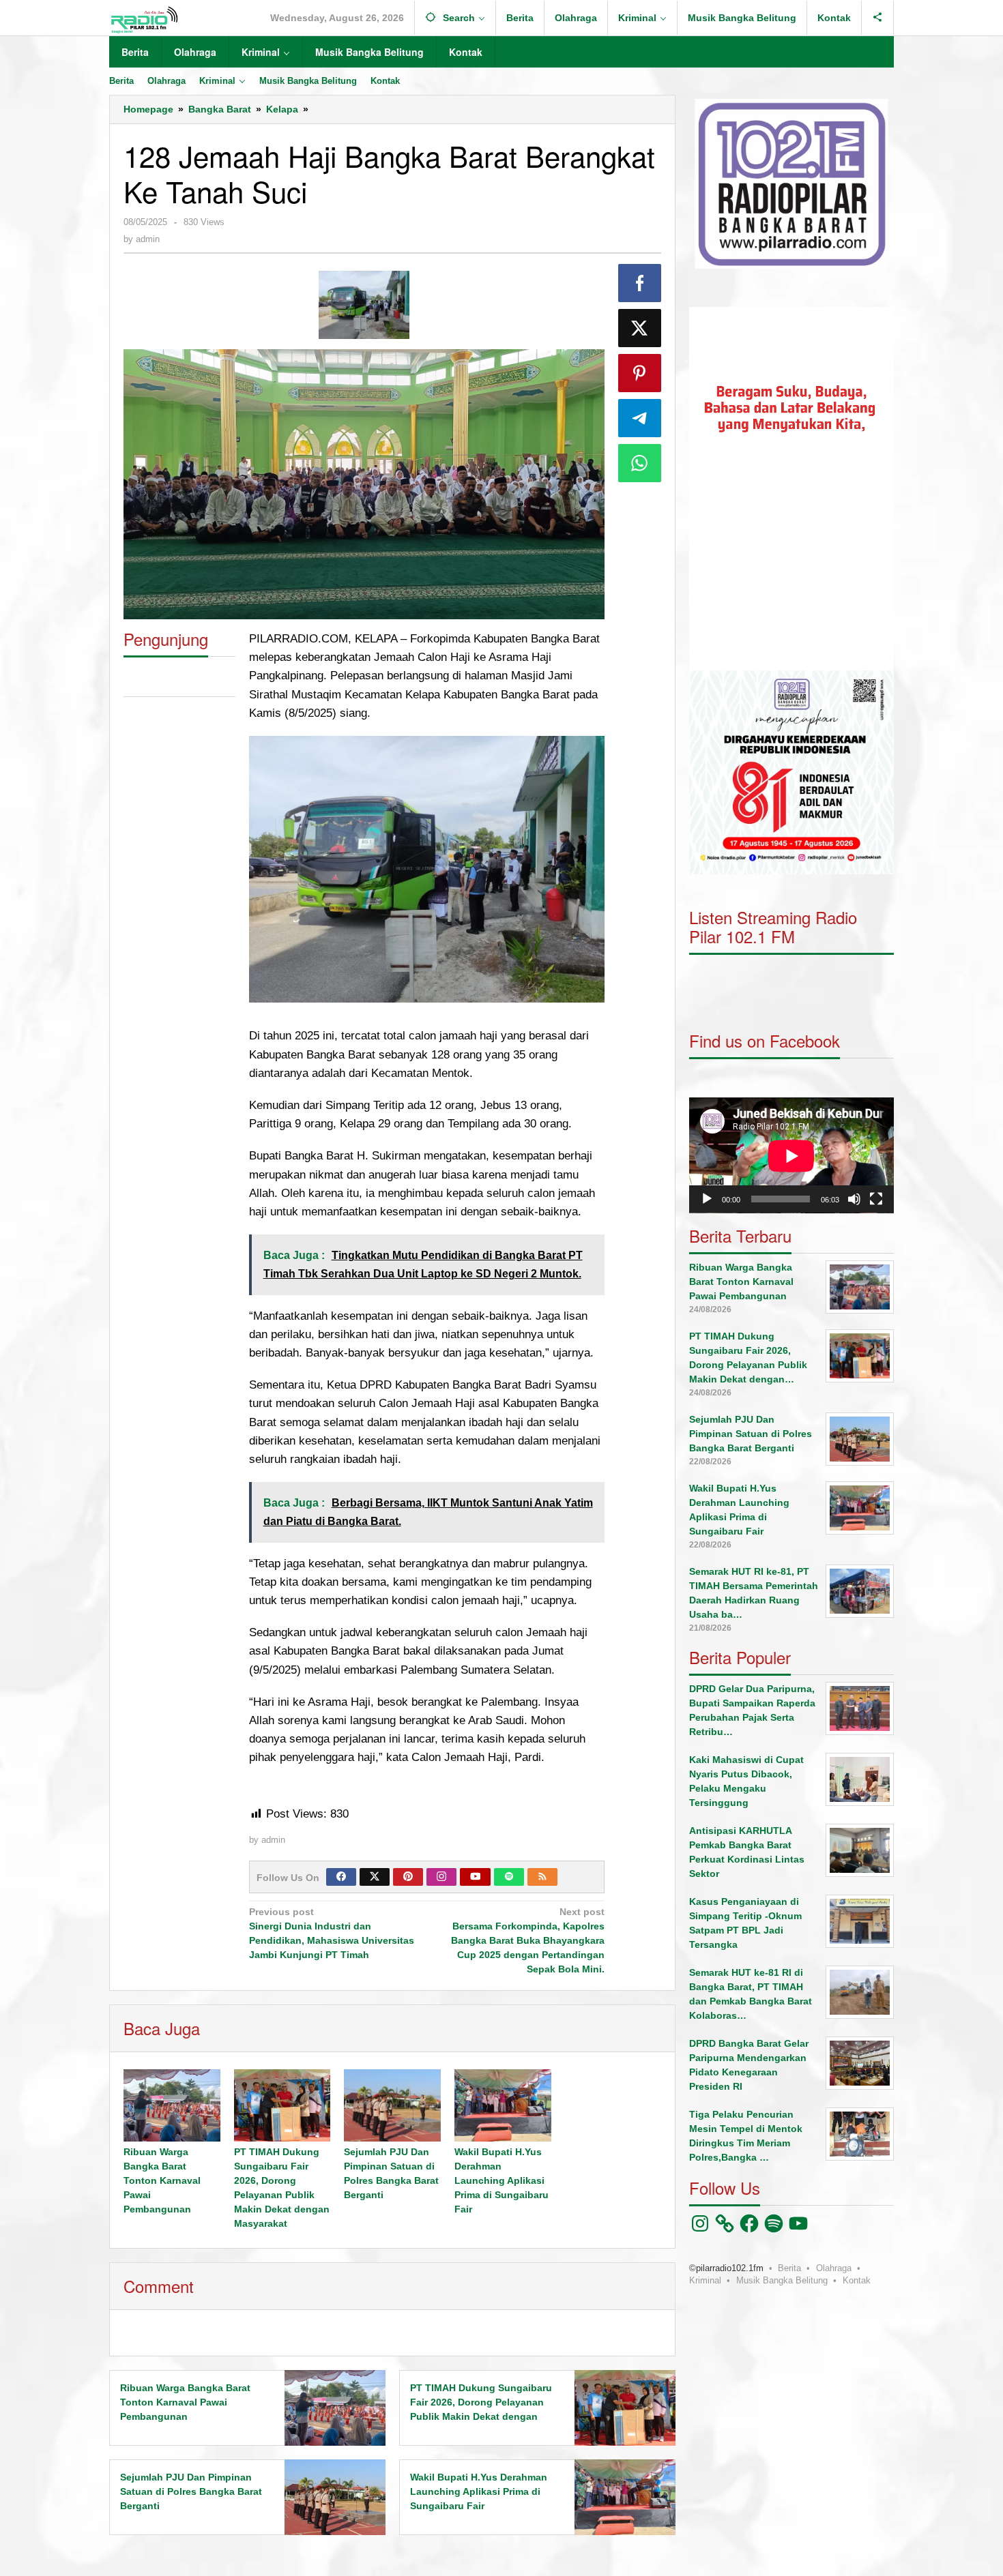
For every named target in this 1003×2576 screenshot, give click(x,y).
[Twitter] (375, 1877)
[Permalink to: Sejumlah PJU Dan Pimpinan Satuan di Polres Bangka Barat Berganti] (392, 2105)
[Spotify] (509, 1877)
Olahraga (834, 2268)
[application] (791, 489)
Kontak (857, 2280)
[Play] (707, 1199)
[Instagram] (441, 1877)
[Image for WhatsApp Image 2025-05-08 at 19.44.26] (364, 305)
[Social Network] (878, 18)
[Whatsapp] (640, 463)
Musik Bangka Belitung (782, 2280)
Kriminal (705, 2280)
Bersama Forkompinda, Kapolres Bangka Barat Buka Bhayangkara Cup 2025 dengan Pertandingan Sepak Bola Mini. (528, 1940)
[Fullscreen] (876, 1199)
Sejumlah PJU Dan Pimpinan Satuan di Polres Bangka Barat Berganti (191, 2491)
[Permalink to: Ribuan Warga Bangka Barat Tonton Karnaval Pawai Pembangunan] (172, 2105)
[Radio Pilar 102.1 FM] (144, 19)
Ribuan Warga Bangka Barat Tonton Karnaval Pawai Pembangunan (162, 2180)
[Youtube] (476, 1877)
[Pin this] (640, 373)
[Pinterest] (408, 1877)
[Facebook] (341, 1877)
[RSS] (542, 1877)
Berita (789, 2268)
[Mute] (854, 1199)
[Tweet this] (640, 328)
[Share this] (640, 283)
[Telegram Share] (640, 418)
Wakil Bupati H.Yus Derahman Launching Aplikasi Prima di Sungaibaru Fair (501, 2180)
